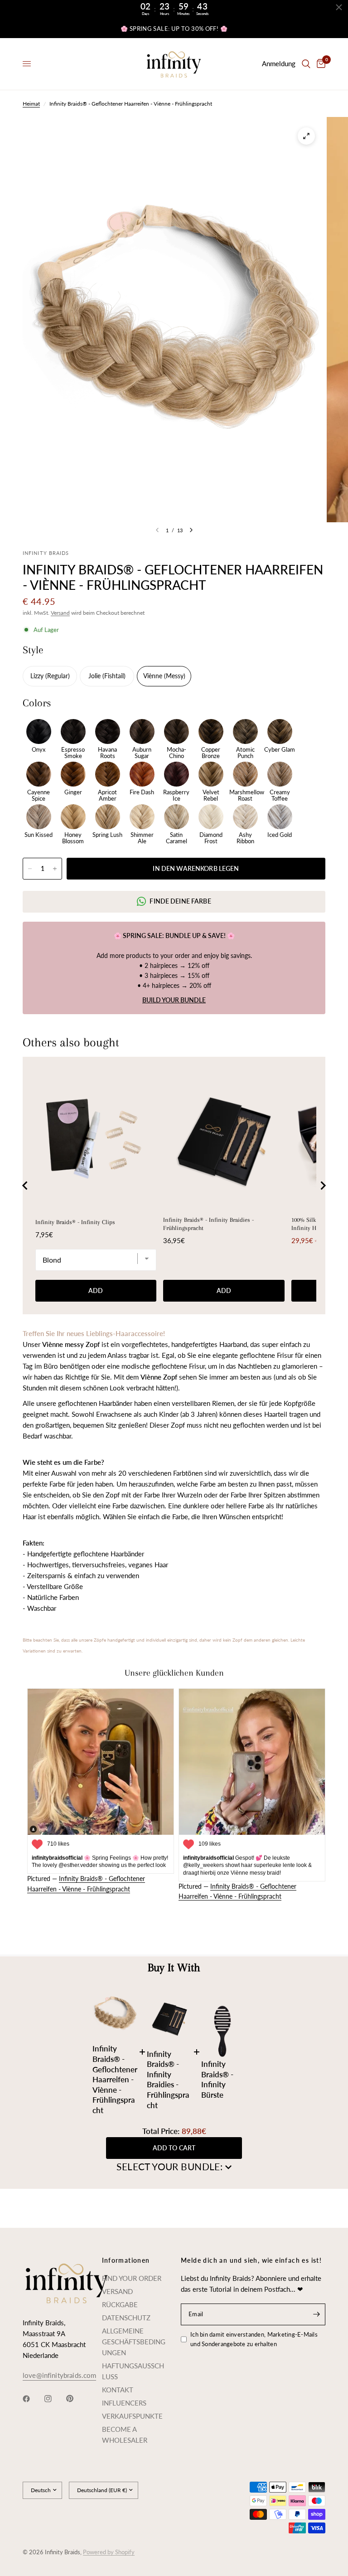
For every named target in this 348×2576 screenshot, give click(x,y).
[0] (319, 64)
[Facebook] (33, 2399)
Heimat (31, 104)
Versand (60, 613)
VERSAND (117, 2291)
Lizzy (38, 676)
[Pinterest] (76, 2398)
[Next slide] (323, 1186)
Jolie (95, 676)
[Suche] (306, 64)
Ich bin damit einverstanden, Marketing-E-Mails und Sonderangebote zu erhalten (254, 2339)
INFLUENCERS (124, 2403)
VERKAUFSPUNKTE (132, 2416)
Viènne (154, 676)
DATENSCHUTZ (126, 2318)
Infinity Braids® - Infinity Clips (75, 1222)
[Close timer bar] (339, 7)
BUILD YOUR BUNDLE (174, 1000)
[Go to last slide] (25, 1186)
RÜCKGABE (120, 2304)
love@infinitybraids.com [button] (59, 2375)
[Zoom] (306, 136)
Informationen (126, 2260)
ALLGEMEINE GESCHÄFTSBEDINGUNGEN (134, 2342)
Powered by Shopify (109, 2552)
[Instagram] (54, 2399)
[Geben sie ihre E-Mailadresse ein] (316, 2314)
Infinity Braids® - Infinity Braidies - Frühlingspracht (208, 1224)
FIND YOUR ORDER (132, 2278)
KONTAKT (118, 2390)
